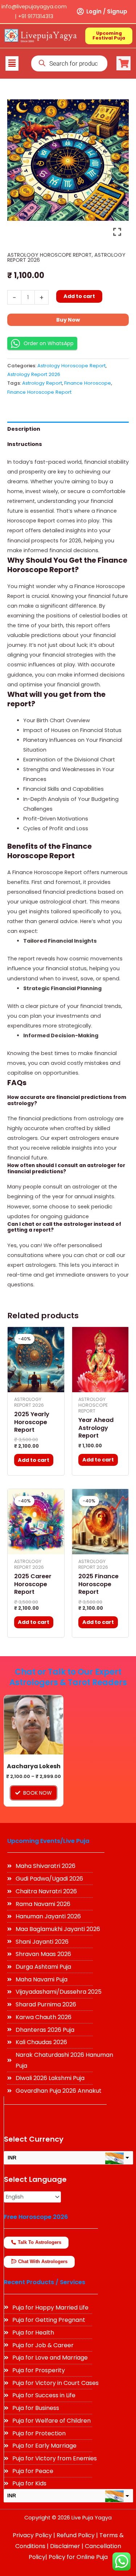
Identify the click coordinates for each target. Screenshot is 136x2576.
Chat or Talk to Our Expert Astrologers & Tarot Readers (68, 1677)
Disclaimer (65, 2546)
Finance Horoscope (88, 383)
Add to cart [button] (34, 1460)
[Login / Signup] (80, 12)
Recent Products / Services (45, 2282)
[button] (12, 63)
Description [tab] (24, 429)
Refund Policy (76, 2535)
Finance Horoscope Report (39, 392)
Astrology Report (42, 383)
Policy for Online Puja (78, 2557)
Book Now (38, 1793)
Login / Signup (107, 11)
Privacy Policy (32, 2535)
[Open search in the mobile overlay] (69, 63)
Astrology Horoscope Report (50, 255)
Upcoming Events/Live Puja (48, 1841)
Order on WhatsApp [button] (49, 343)
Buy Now (68, 320)
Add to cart (79, 296)
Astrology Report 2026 (34, 374)
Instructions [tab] (25, 444)
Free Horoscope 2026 (36, 2217)
